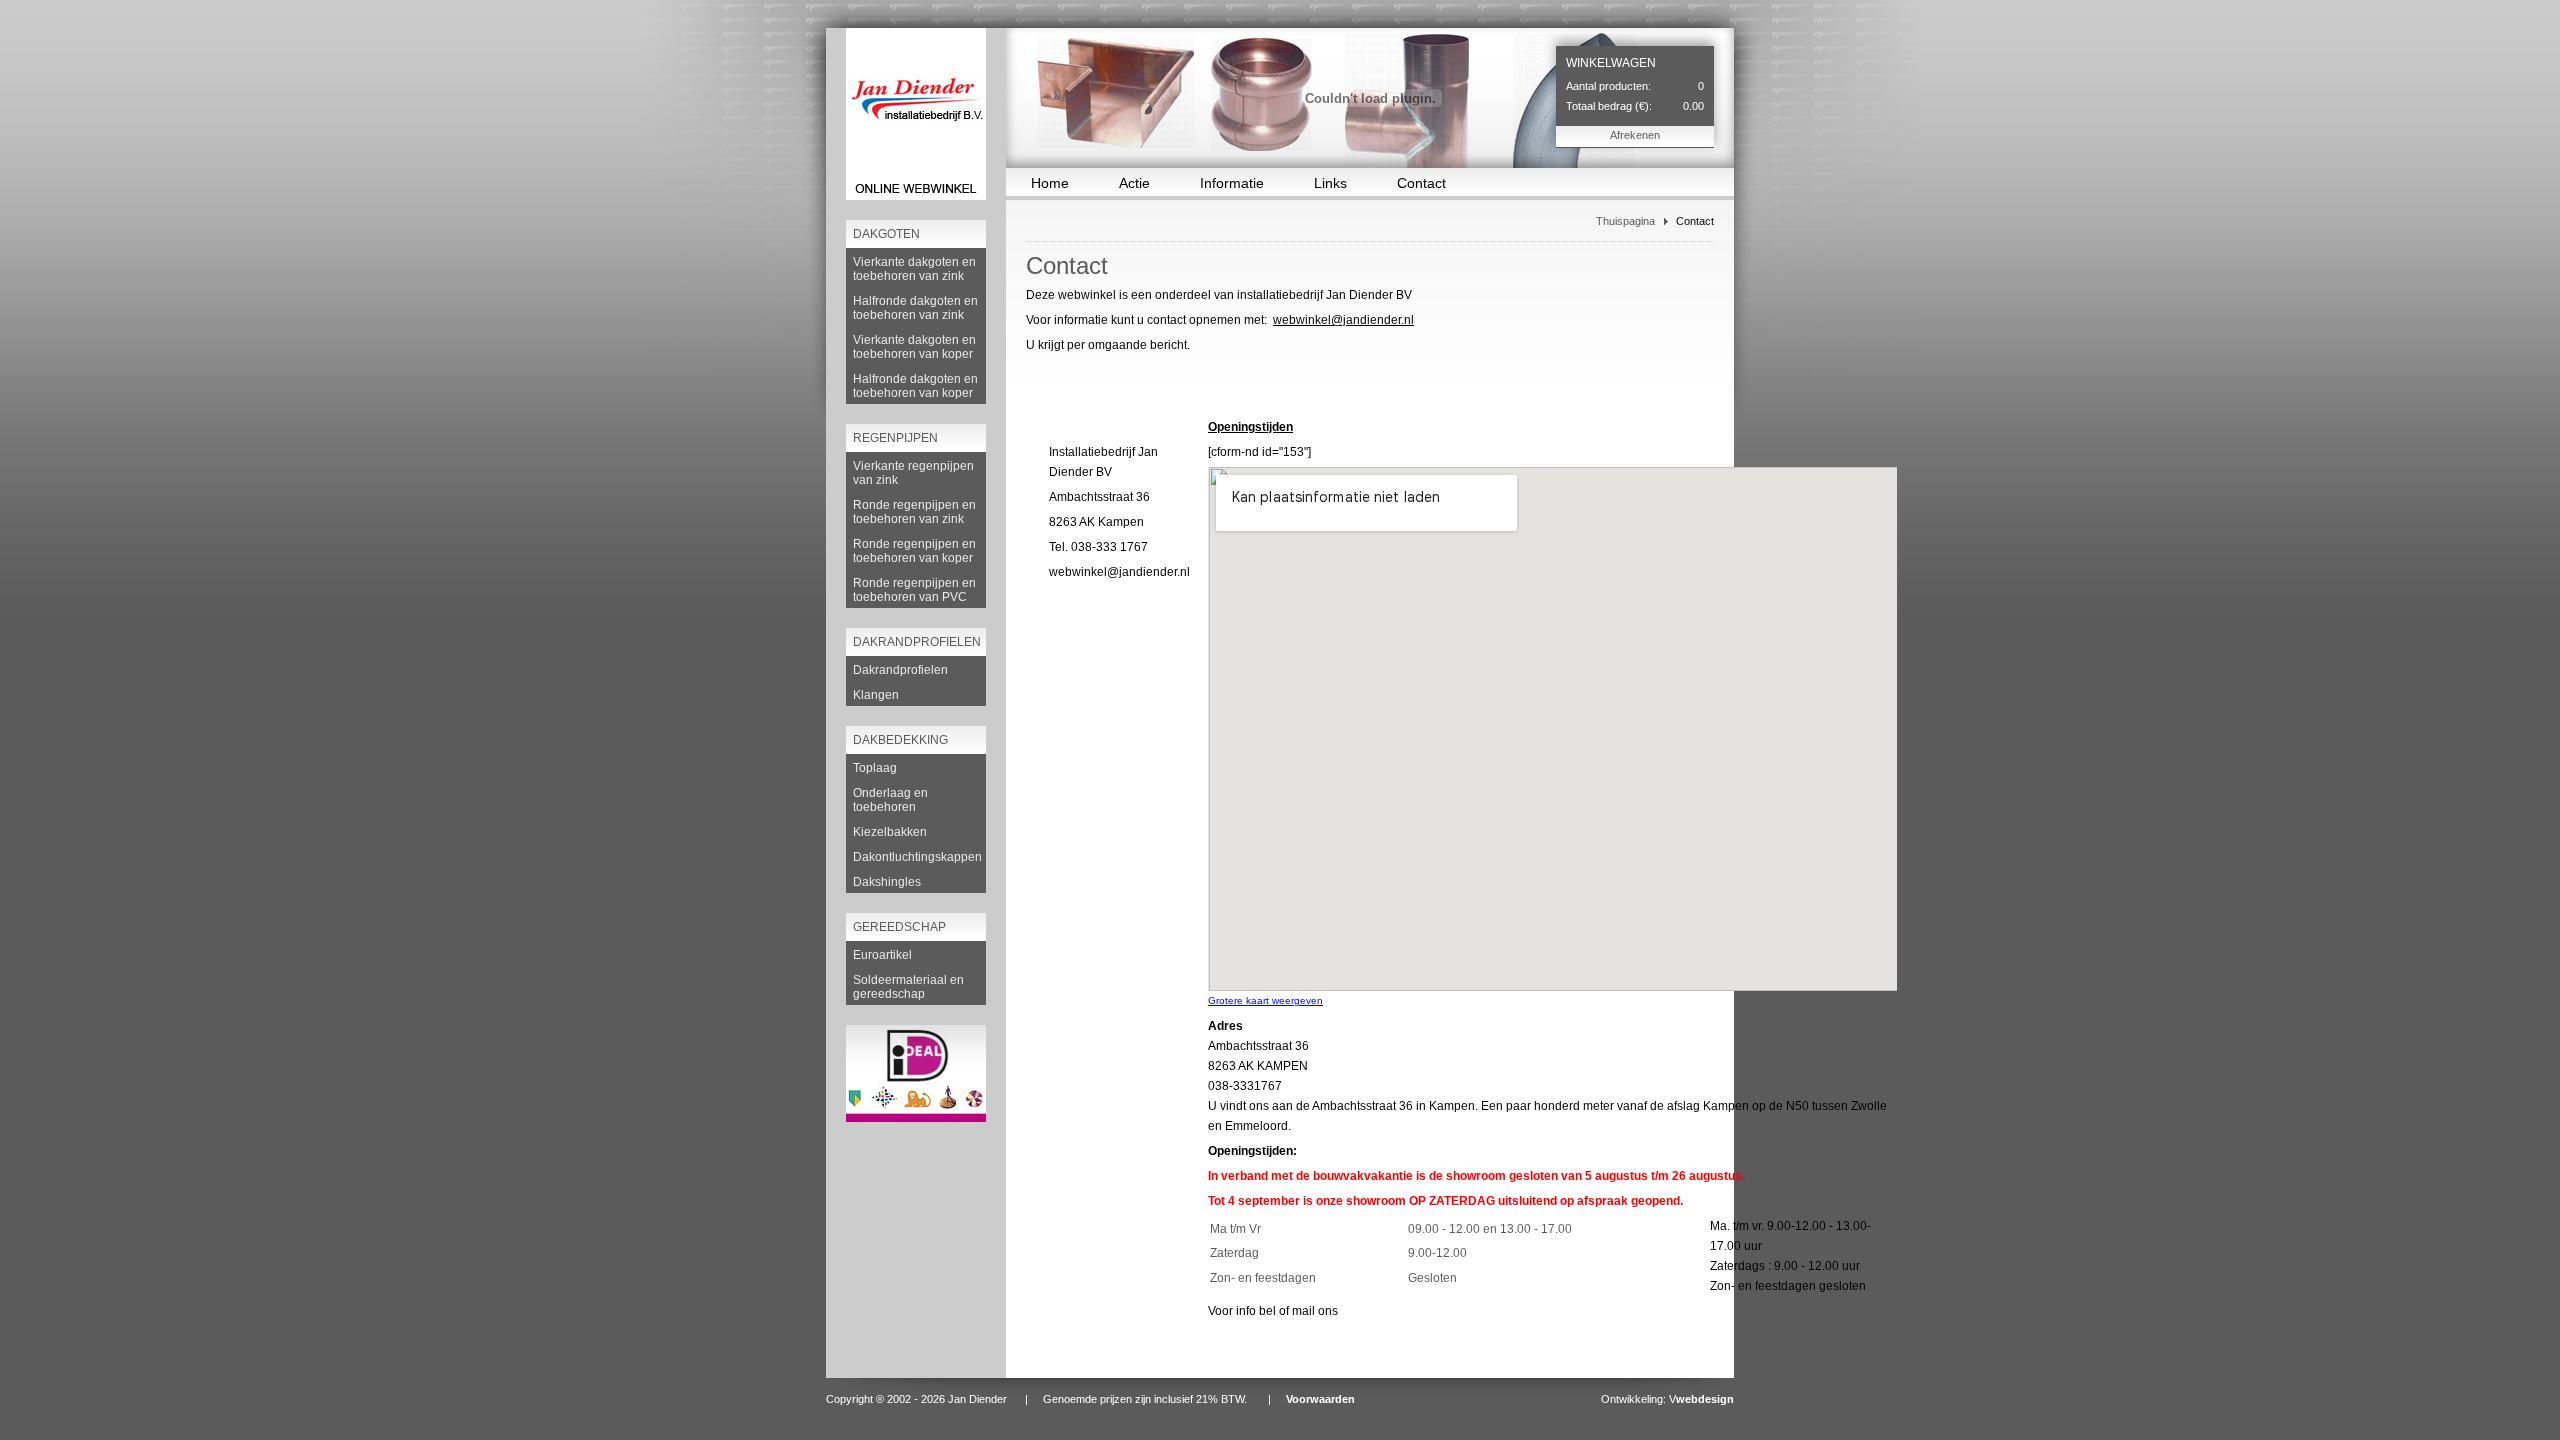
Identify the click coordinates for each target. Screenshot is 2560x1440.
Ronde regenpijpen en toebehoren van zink (914, 512)
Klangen (876, 695)
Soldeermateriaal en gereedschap (908, 987)
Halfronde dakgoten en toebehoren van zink (915, 308)
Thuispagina (1625, 221)
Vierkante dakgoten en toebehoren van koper (914, 347)
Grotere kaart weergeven (1265, 1000)
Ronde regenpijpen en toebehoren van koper (914, 551)
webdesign (1705, 1399)
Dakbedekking (900, 740)
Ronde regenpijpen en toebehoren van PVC (914, 590)
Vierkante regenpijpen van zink (913, 473)
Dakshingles (887, 882)
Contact (1421, 183)
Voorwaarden (1320, 1399)
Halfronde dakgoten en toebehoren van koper (915, 386)
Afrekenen (1635, 135)
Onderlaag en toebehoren (890, 800)
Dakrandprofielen (917, 642)
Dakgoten (886, 234)
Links (1330, 183)
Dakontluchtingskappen (917, 857)
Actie (1134, 183)
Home (1050, 183)
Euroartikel (882, 955)
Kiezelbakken (890, 832)
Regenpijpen (895, 438)
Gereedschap (899, 927)
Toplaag (875, 768)
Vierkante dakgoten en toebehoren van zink (914, 269)
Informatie (1232, 183)
